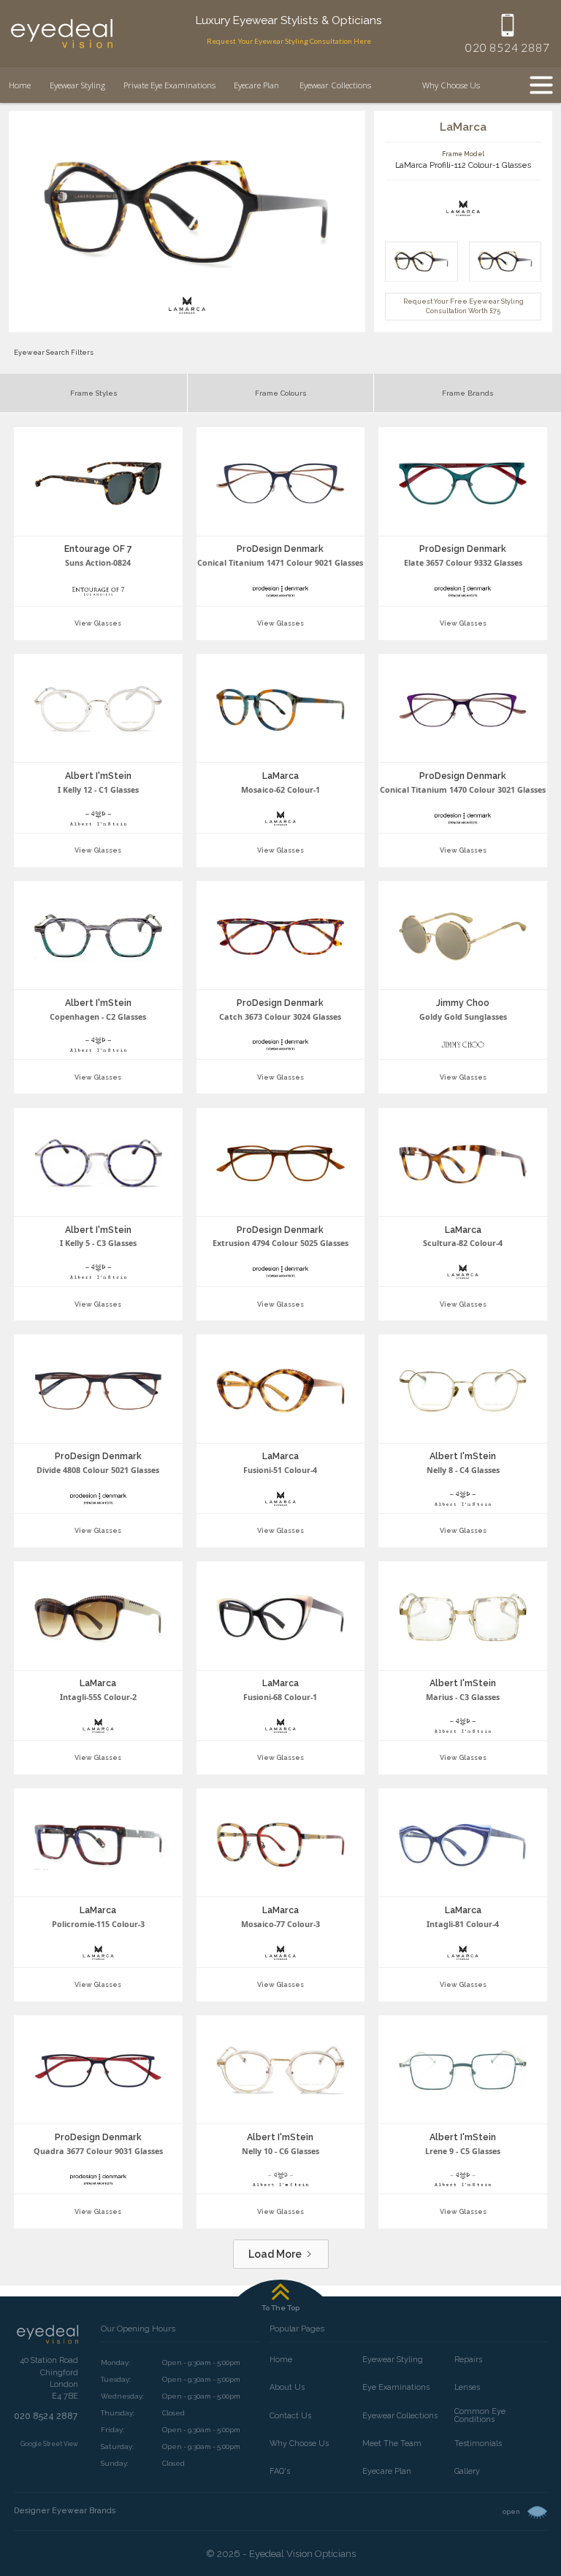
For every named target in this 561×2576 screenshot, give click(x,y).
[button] (452, 85)
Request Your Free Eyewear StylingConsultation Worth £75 (463, 306)
